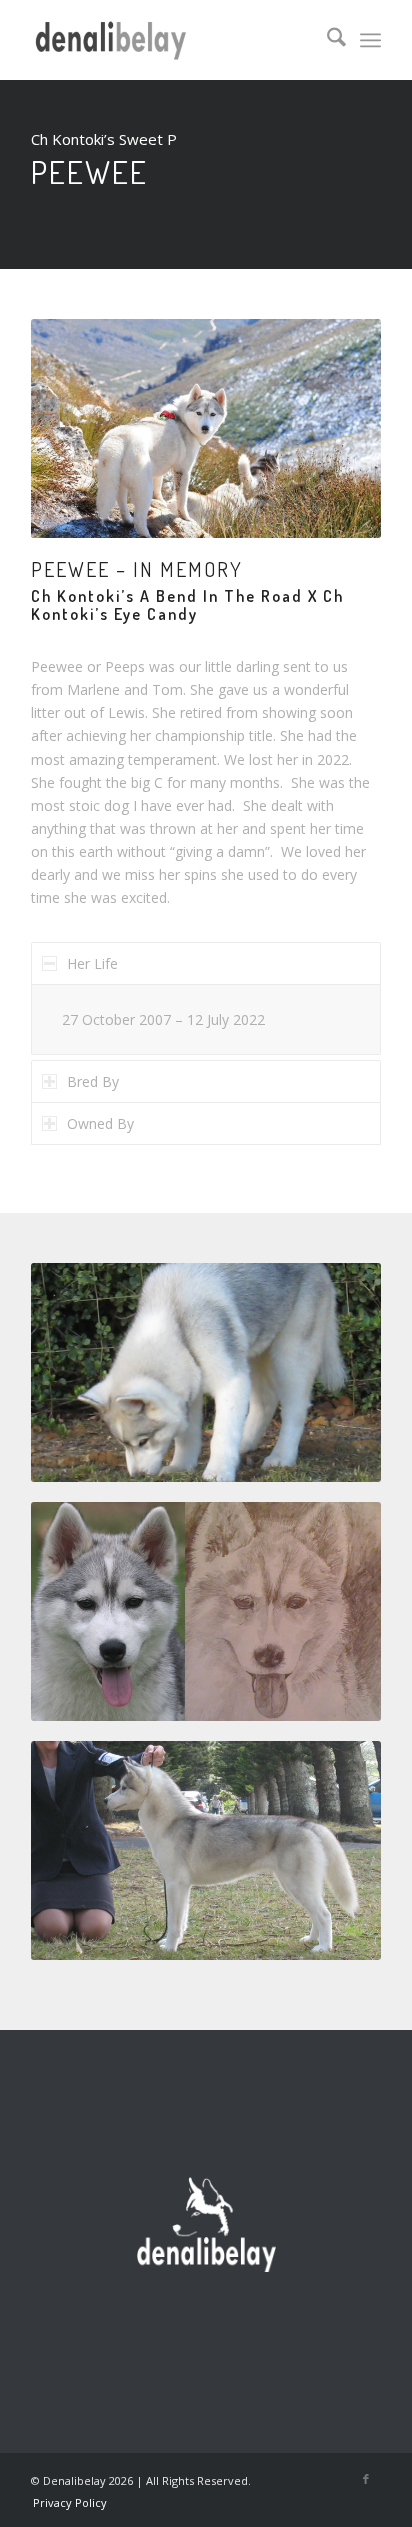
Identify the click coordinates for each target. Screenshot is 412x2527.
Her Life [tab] (92, 963)
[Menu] (370, 40)
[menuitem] (326, 40)
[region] (206, 1019)
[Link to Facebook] (366, 2479)
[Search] (326, 40)
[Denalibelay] (171, 40)
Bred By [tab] (93, 1081)
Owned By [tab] (100, 1123)
